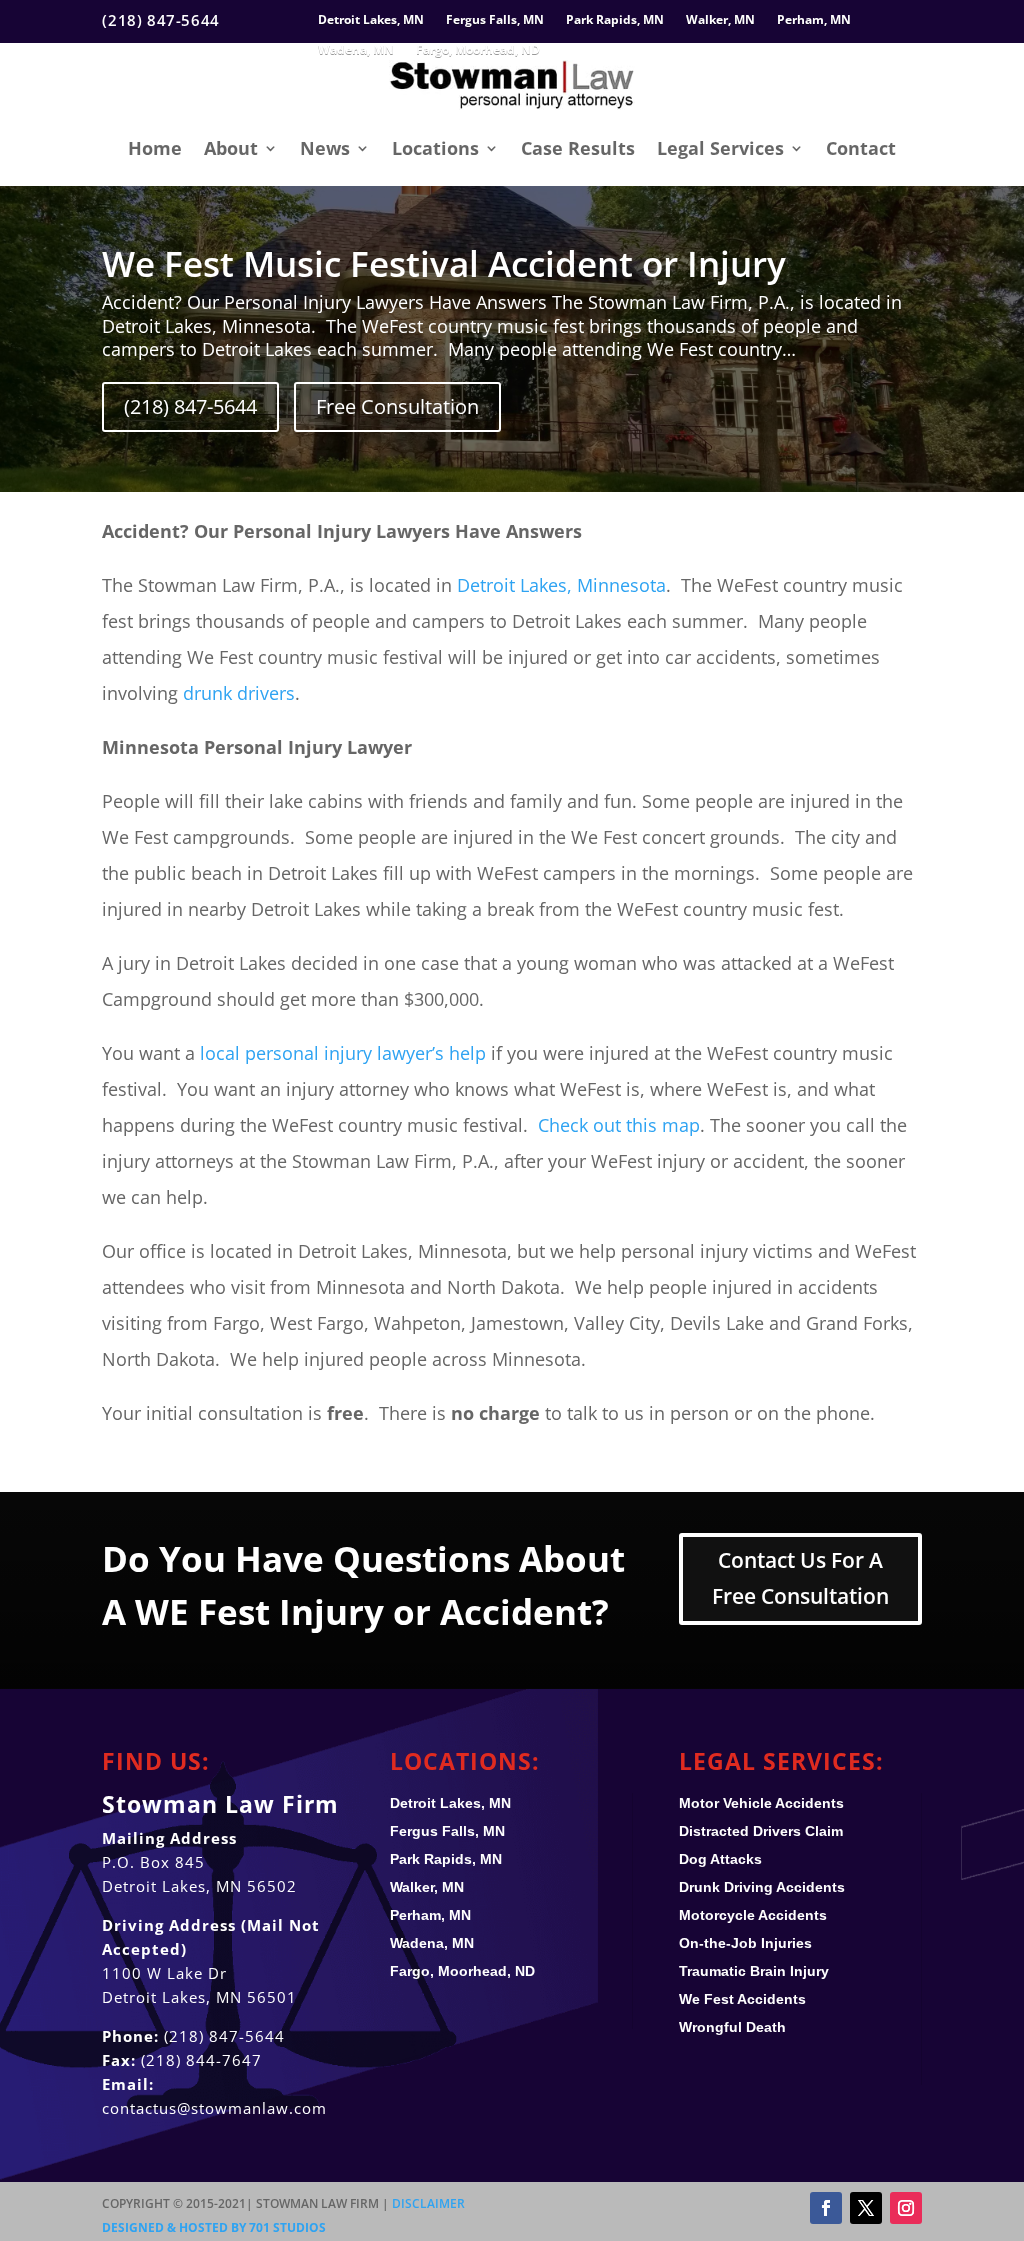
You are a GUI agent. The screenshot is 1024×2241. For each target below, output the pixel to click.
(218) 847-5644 (190, 406)
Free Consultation (397, 406)
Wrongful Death (732, 2027)
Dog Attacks (720, 1859)
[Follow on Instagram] (906, 2208)
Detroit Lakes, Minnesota (561, 585)
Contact (861, 148)
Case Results (578, 148)
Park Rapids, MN (615, 20)
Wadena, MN (356, 50)
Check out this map (619, 1125)
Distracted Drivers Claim (761, 1831)
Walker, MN (720, 20)
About (231, 148)
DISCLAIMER (428, 2203)
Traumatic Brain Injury (754, 1971)
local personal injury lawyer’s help (343, 1053)
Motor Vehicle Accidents (761, 1803)
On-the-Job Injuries (745, 1943)
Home (155, 148)
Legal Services (720, 148)
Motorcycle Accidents (753, 1915)
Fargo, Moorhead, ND (478, 50)
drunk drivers (239, 693)
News (325, 148)
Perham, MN (814, 20)
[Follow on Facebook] (826, 2208)
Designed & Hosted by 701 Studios (214, 2227)
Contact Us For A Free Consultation (800, 1578)
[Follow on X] (866, 2208)
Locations (435, 148)
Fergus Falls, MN (495, 20)
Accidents (742, 1999)
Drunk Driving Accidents (762, 1887)
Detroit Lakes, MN (371, 20)
